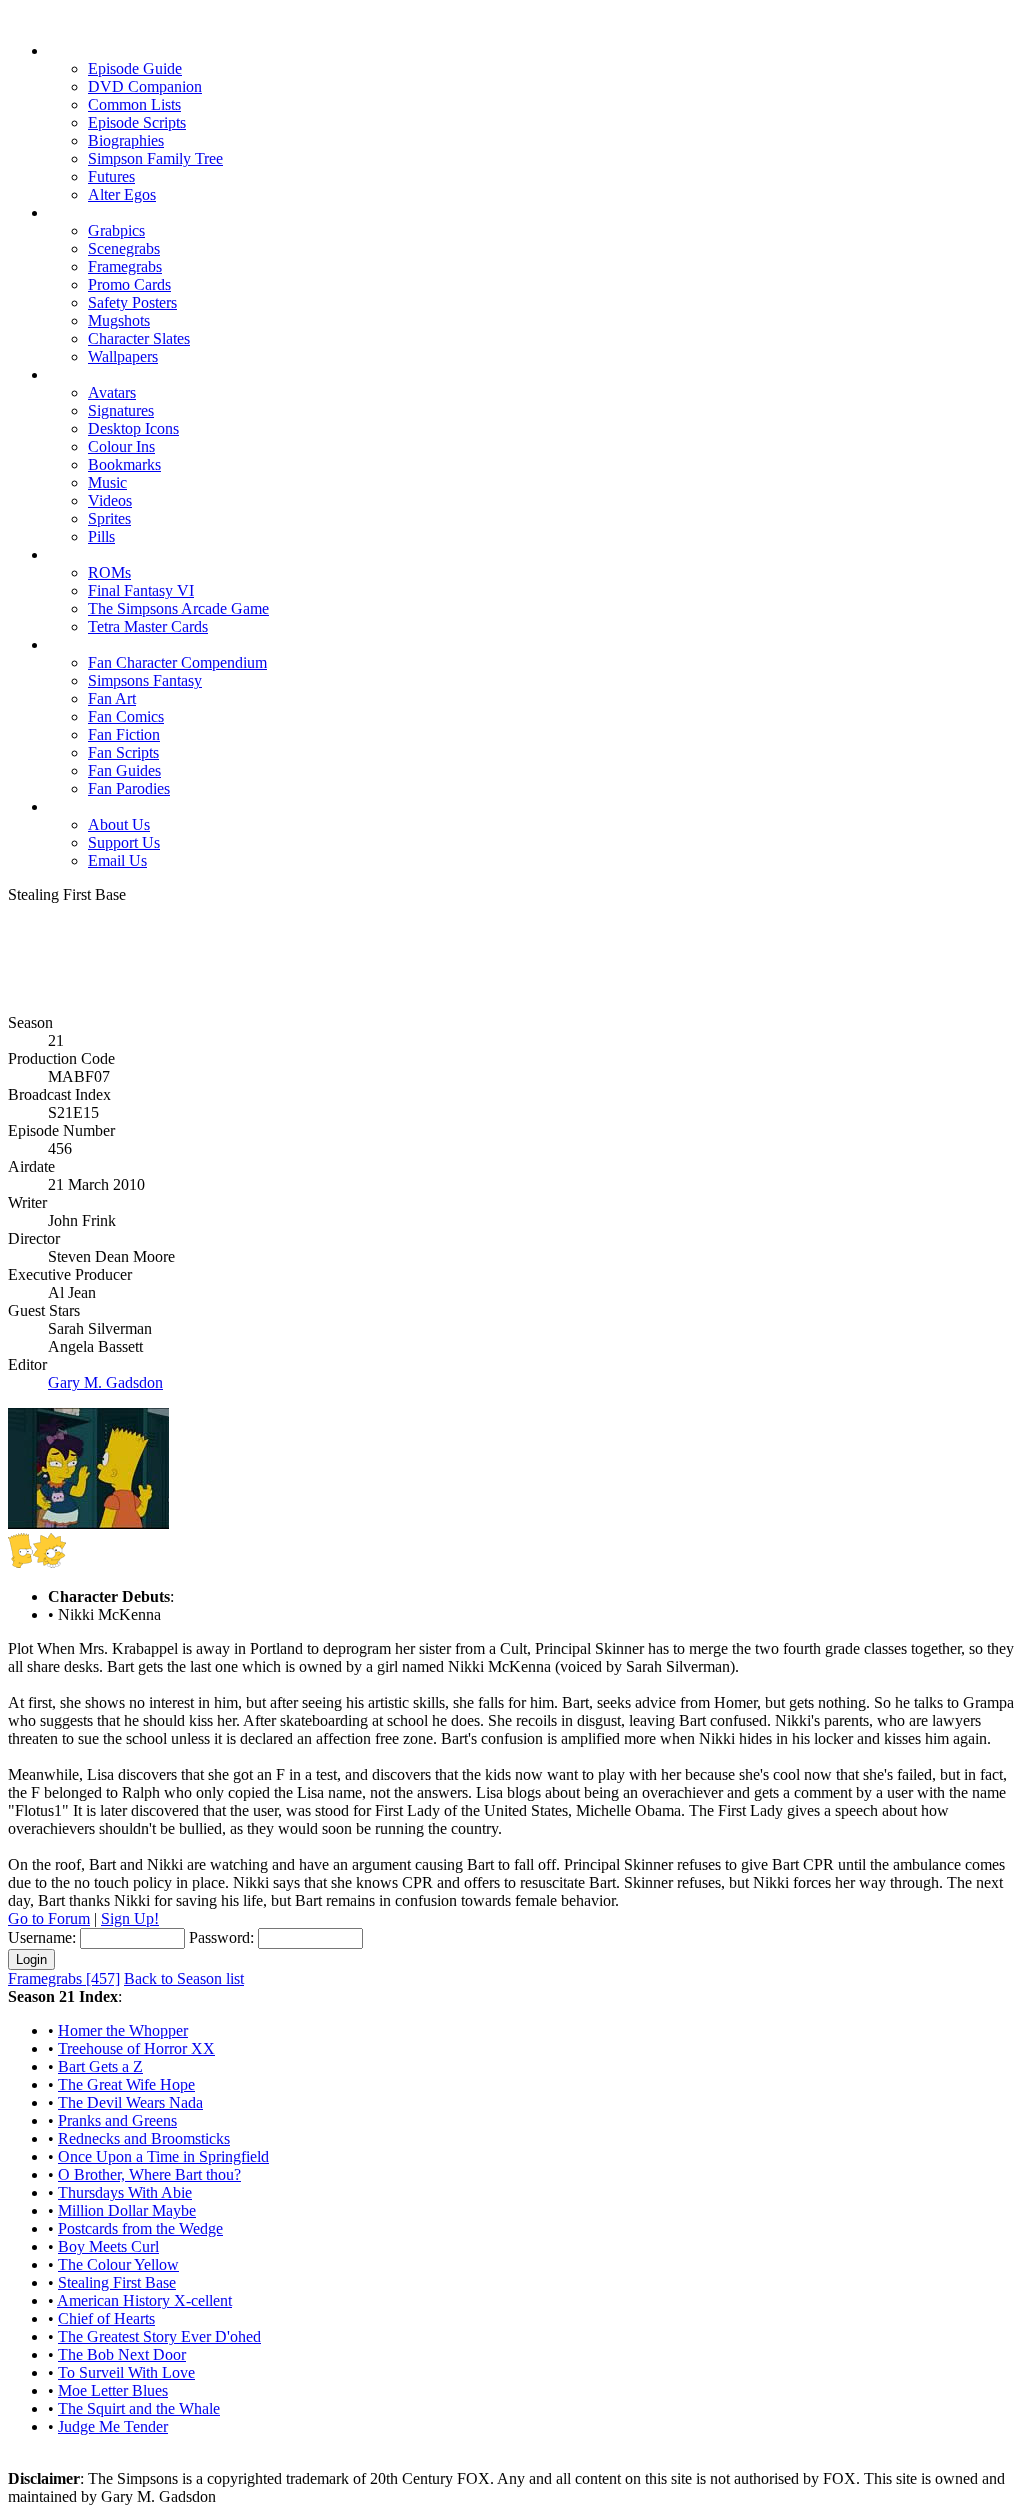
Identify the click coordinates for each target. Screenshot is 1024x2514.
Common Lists (134, 104)
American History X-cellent (144, 2300)
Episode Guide (135, 68)
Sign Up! (130, 1918)
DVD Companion (145, 86)
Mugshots (119, 320)
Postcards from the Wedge (140, 2228)
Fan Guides (124, 770)
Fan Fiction (124, 734)
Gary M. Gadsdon (105, 1382)
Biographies (126, 140)
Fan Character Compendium (177, 662)
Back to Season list (184, 1978)
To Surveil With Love (126, 2372)
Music (107, 482)
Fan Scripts (123, 752)
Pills (101, 536)
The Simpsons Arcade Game (178, 608)
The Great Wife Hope (126, 2084)
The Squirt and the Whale (139, 2408)
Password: (221, 1937)
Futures (111, 176)
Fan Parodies (129, 788)
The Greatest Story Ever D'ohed (159, 2336)
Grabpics (116, 230)
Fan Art (112, 698)
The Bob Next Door (122, 2354)
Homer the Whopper (123, 2030)
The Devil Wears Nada (130, 2102)
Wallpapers (123, 356)
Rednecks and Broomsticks (144, 2138)
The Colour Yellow (118, 2264)
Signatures (121, 410)
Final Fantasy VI (141, 590)
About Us (119, 824)
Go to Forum (49, 1918)
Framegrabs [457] (64, 1978)
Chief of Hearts (106, 2318)
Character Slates (139, 338)
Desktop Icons (133, 428)
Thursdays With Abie (125, 2192)
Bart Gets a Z (100, 2066)
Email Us (117, 860)
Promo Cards (129, 284)
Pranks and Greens (117, 2120)
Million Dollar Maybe (127, 2210)
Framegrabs (125, 266)
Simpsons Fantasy (145, 680)
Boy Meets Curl (108, 2246)
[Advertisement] (512, 949)
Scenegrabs (124, 248)
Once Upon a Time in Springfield (163, 2156)
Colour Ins (121, 446)
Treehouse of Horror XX (136, 2048)
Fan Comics (126, 716)
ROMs (109, 572)
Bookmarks (124, 464)
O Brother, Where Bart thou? (149, 2174)
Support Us (124, 842)
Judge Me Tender (113, 2426)
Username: (42, 1937)
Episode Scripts (137, 122)
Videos (110, 500)
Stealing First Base (117, 2282)
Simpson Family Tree (155, 158)
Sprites (109, 518)
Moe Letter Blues (113, 2390)
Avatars (112, 392)
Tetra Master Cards (148, 626)
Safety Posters (132, 302)
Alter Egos (122, 194)
